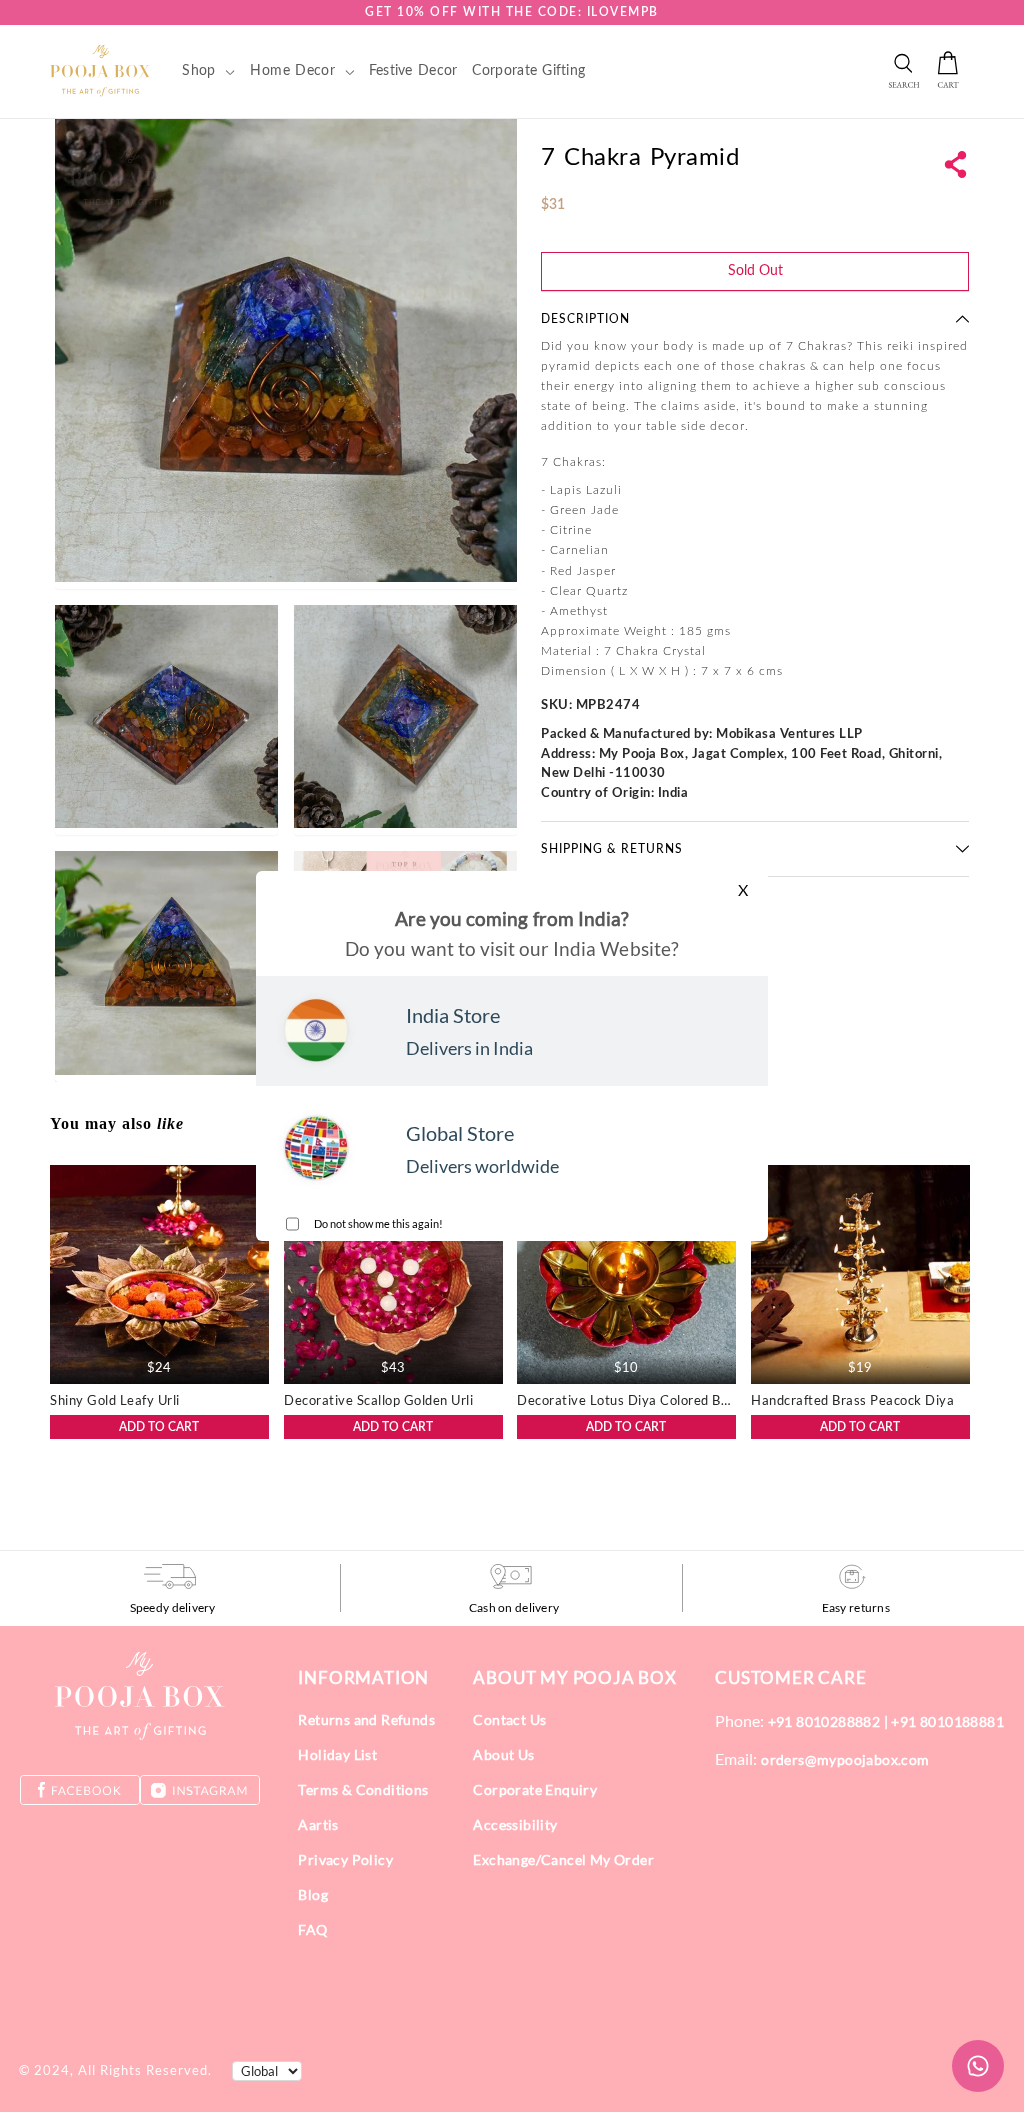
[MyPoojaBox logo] (100, 70)
